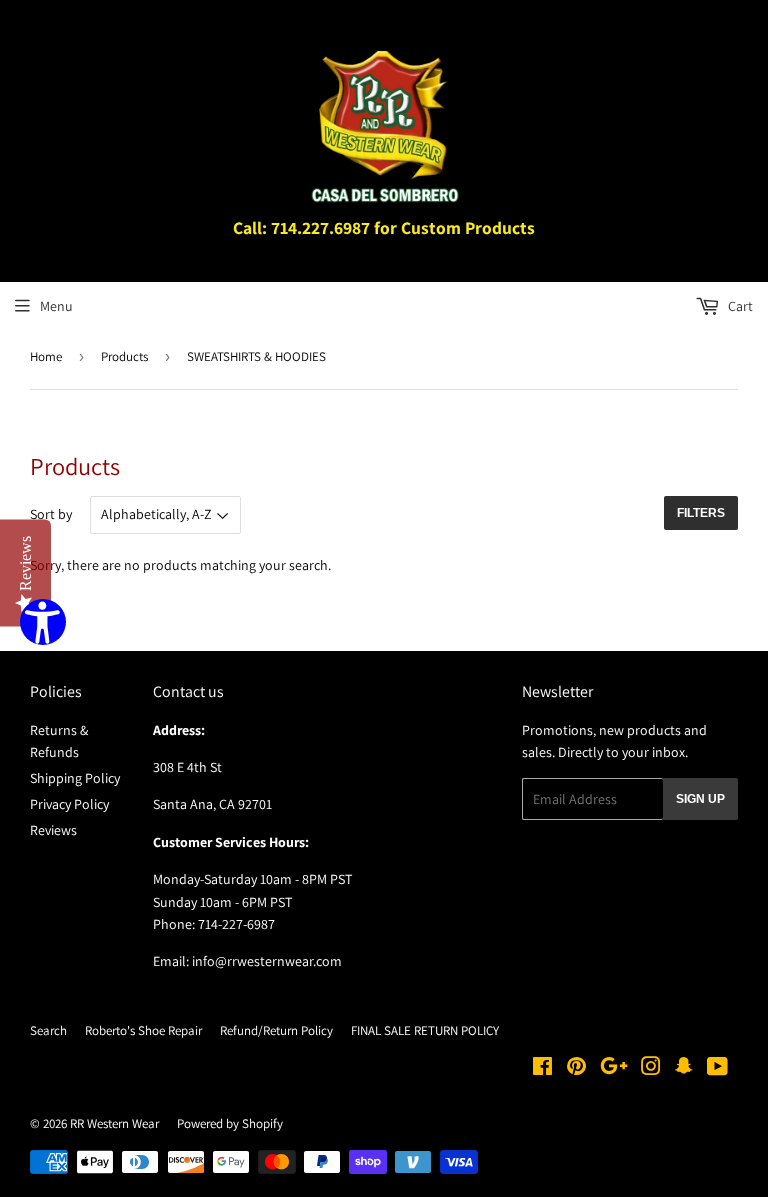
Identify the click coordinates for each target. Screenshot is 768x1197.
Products (124, 356)
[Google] (614, 1069)
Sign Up (700, 799)
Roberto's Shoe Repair (143, 1030)
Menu (56, 306)
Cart (739, 306)
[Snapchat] (684, 1069)
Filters (701, 513)
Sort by (51, 514)
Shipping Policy (75, 778)
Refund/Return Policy (276, 1030)
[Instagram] (651, 1069)
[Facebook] (542, 1069)
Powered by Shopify (230, 1123)
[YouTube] (717, 1069)
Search (48, 1030)
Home (46, 356)
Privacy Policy (69, 804)
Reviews (53, 830)
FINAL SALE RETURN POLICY (425, 1030)
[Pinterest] (576, 1069)
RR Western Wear (114, 1123)
